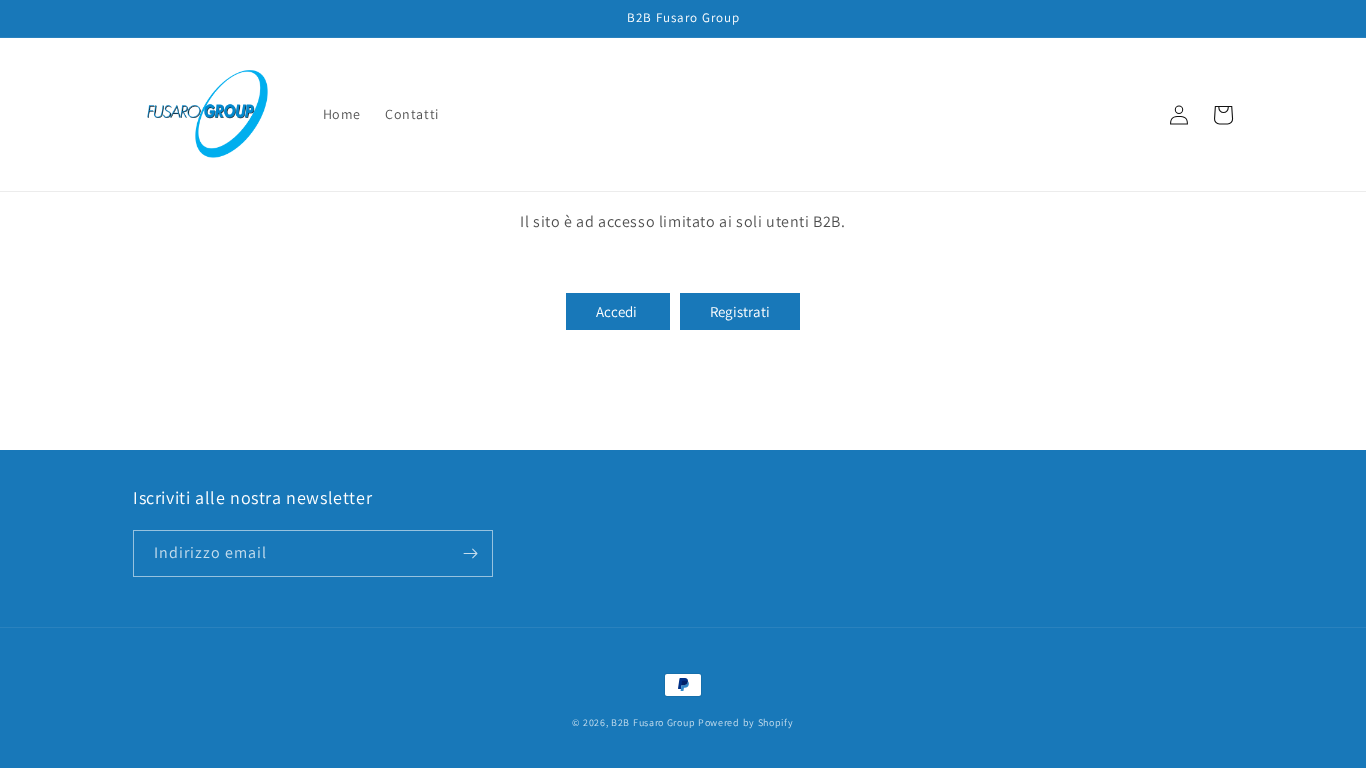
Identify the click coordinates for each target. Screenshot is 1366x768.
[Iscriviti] (470, 553)
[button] (1135, 115)
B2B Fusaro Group (653, 722)
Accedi (618, 311)
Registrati (740, 311)
